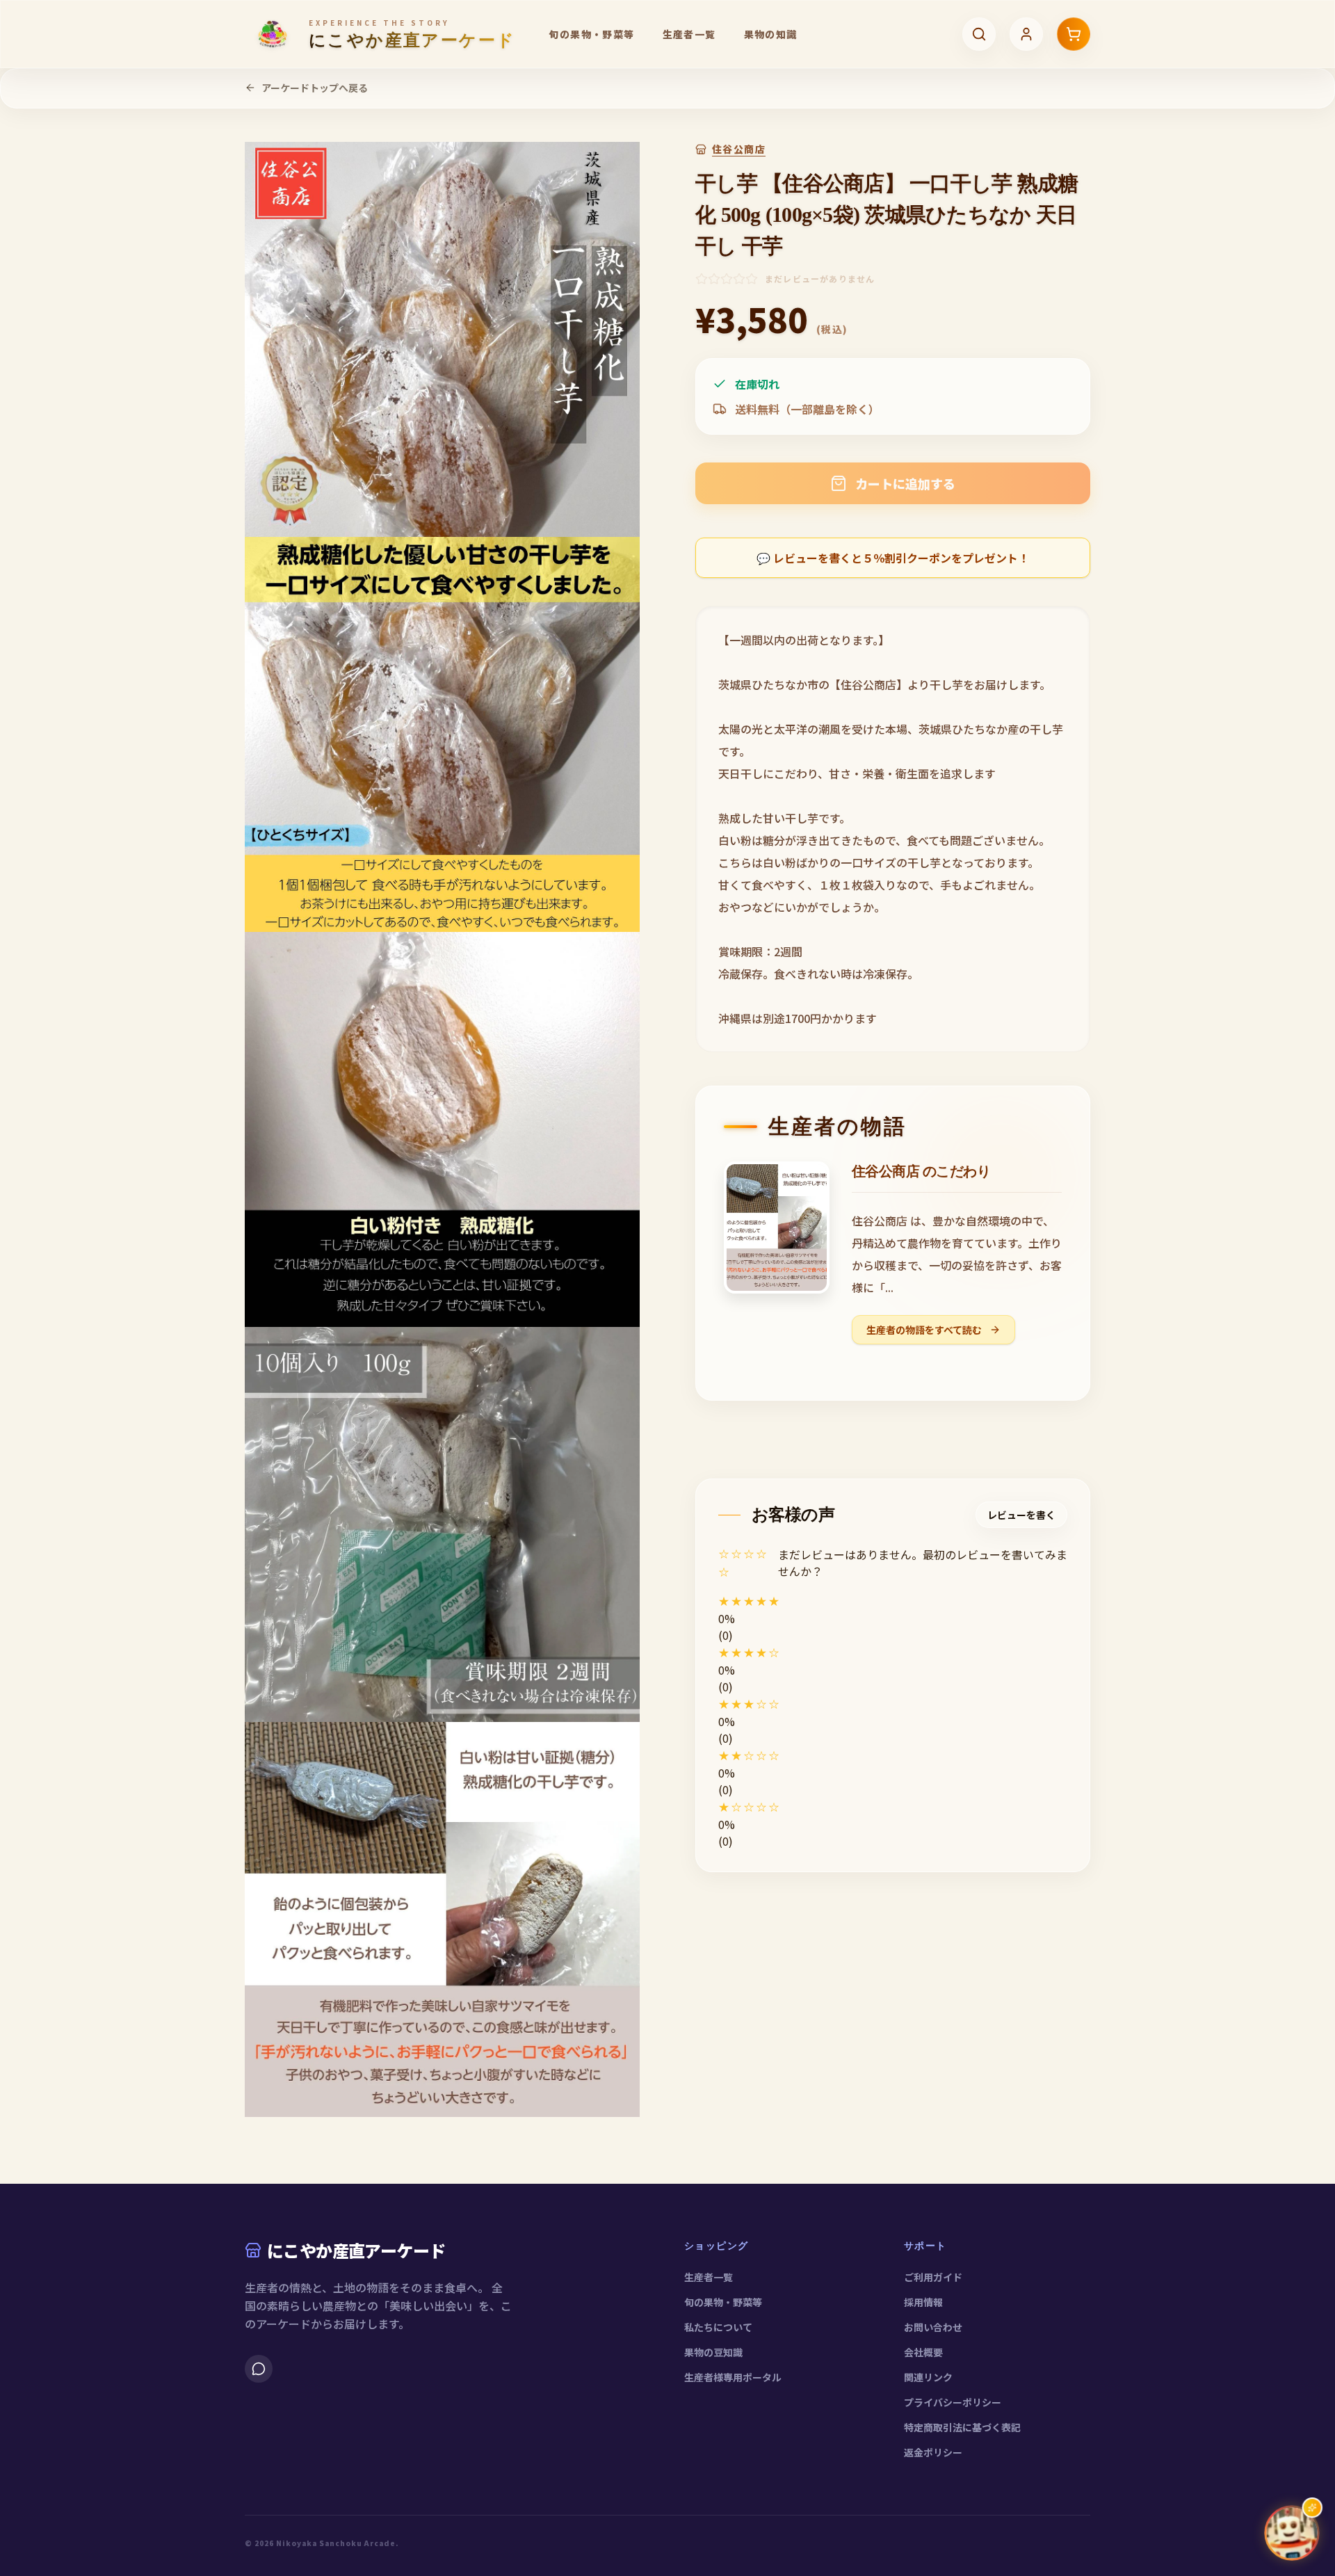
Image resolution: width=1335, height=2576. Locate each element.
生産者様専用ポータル (733, 2377)
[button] (893, 1601)
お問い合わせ (933, 2327)
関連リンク (928, 2377)
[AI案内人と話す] (1292, 2533)
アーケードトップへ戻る (315, 88)
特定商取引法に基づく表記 (962, 2427)
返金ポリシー (933, 2452)
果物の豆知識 (713, 2352)
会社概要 (923, 2352)
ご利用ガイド (933, 2277)
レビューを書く (1021, 1515)
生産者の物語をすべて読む (925, 1330)
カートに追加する (905, 483)
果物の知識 (771, 34)
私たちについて (718, 2327)
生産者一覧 (689, 34)
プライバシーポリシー (953, 2402)
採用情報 (923, 2302)
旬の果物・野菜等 (591, 34)
